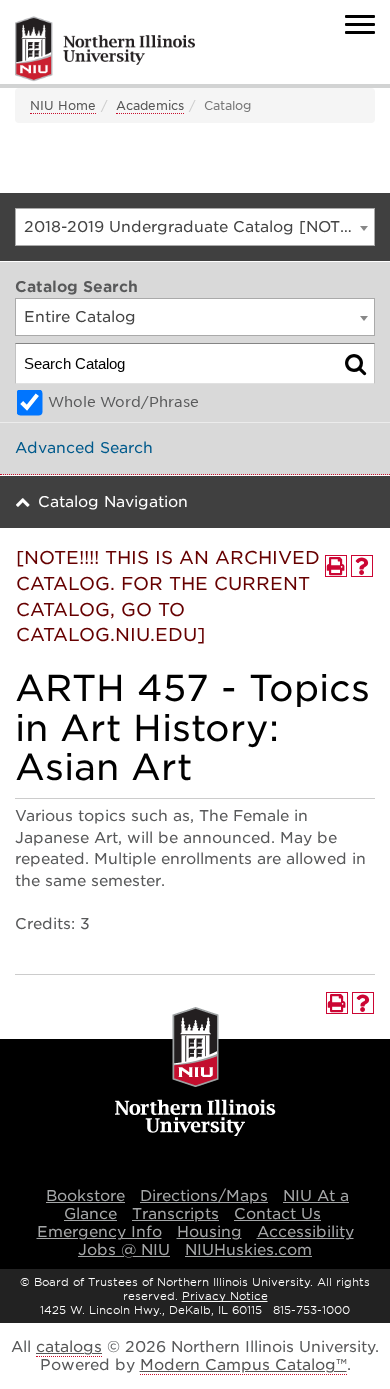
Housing (209, 1232)
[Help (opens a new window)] (362, 566)
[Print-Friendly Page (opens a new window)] (336, 566)
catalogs (69, 1347)
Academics (150, 105)
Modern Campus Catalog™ (243, 1365)
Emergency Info (99, 1232)
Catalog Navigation (113, 502)
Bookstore (85, 1196)
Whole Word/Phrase (123, 402)
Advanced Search (84, 448)
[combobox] (195, 227)
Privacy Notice (225, 1296)
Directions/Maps (204, 1196)
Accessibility (305, 1232)
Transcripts (175, 1214)
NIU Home (63, 105)
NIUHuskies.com (248, 1250)
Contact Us (277, 1214)
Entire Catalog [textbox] (80, 317)
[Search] (355, 363)
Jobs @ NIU (124, 1250)
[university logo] (195, 1073)
